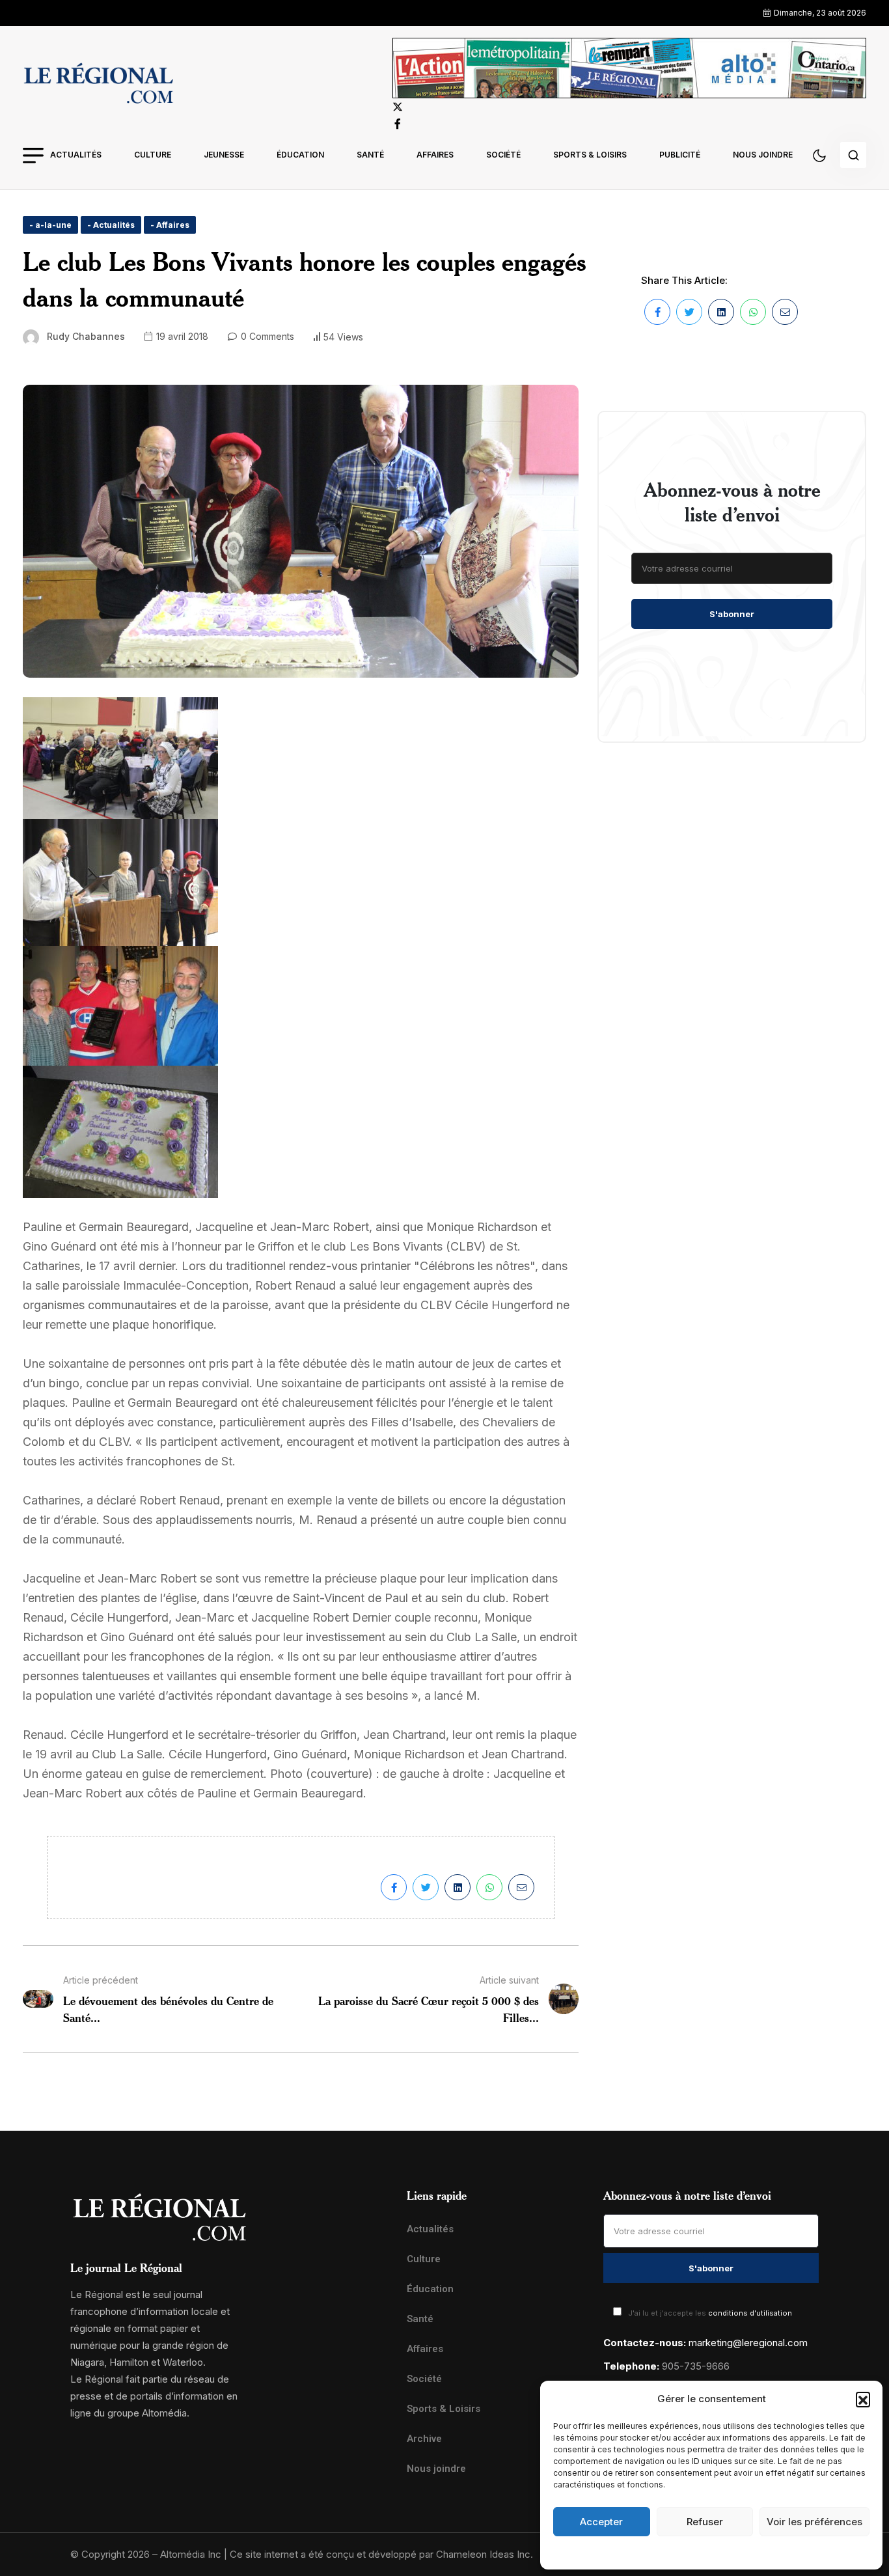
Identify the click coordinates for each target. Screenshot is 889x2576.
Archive (424, 2439)
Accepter (601, 2522)
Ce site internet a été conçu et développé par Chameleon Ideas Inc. (381, 2554)
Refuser (705, 2522)
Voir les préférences (814, 2522)
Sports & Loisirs (590, 155)
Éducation (300, 155)
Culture (153, 155)
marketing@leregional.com (748, 2343)
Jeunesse (224, 155)
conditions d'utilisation (750, 2313)
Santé (370, 155)
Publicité (680, 155)
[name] (98, 85)
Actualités (76, 155)
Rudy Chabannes (86, 336)
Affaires (435, 155)
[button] (863, 2399)
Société (503, 155)
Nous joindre (763, 155)
